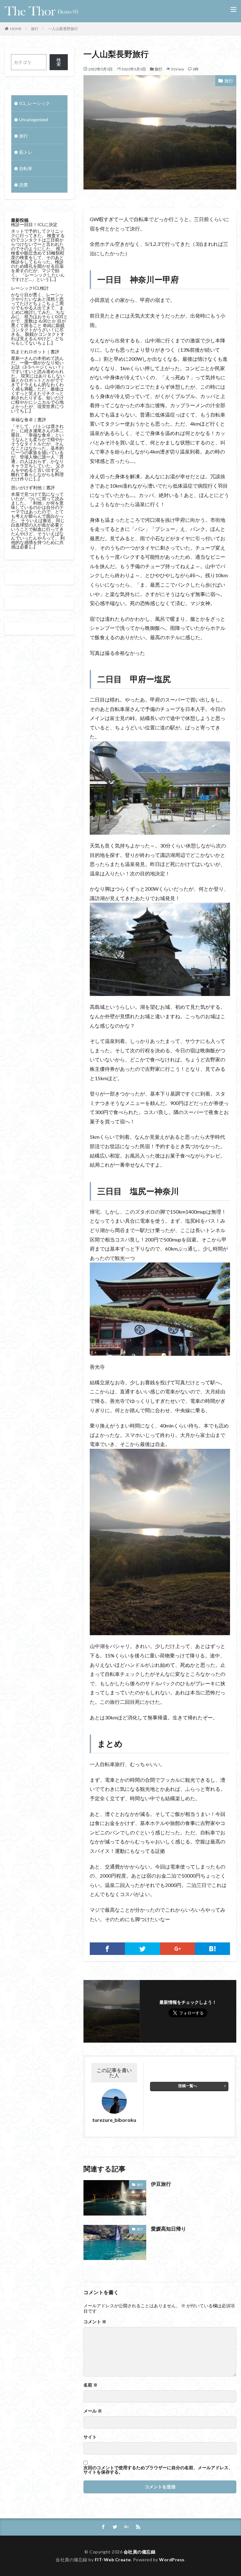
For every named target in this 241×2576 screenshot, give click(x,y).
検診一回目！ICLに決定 (34, 224)
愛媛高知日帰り (169, 2229)
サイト (90, 2437)
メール (93, 2411)
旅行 (35, 29)
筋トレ (26, 152)
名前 (91, 2385)
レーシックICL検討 (30, 288)
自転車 (26, 168)
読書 (24, 185)
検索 (59, 62)
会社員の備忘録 (140, 2552)
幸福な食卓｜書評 (29, 420)
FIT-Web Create (113, 2560)
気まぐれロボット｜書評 (35, 352)
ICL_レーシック (35, 103)
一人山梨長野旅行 (63, 29)
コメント (95, 2322)
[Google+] (178, 1949)
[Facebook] (107, 1949)
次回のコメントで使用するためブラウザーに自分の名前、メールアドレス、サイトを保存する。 (158, 2470)
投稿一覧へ (188, 2086)
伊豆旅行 (161, 2184)
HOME (16, 29)
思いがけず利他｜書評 (33, 487)
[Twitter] (142, 1949)
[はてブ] (212, 1949)
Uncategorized (34, 119)
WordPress (172, 2560)
